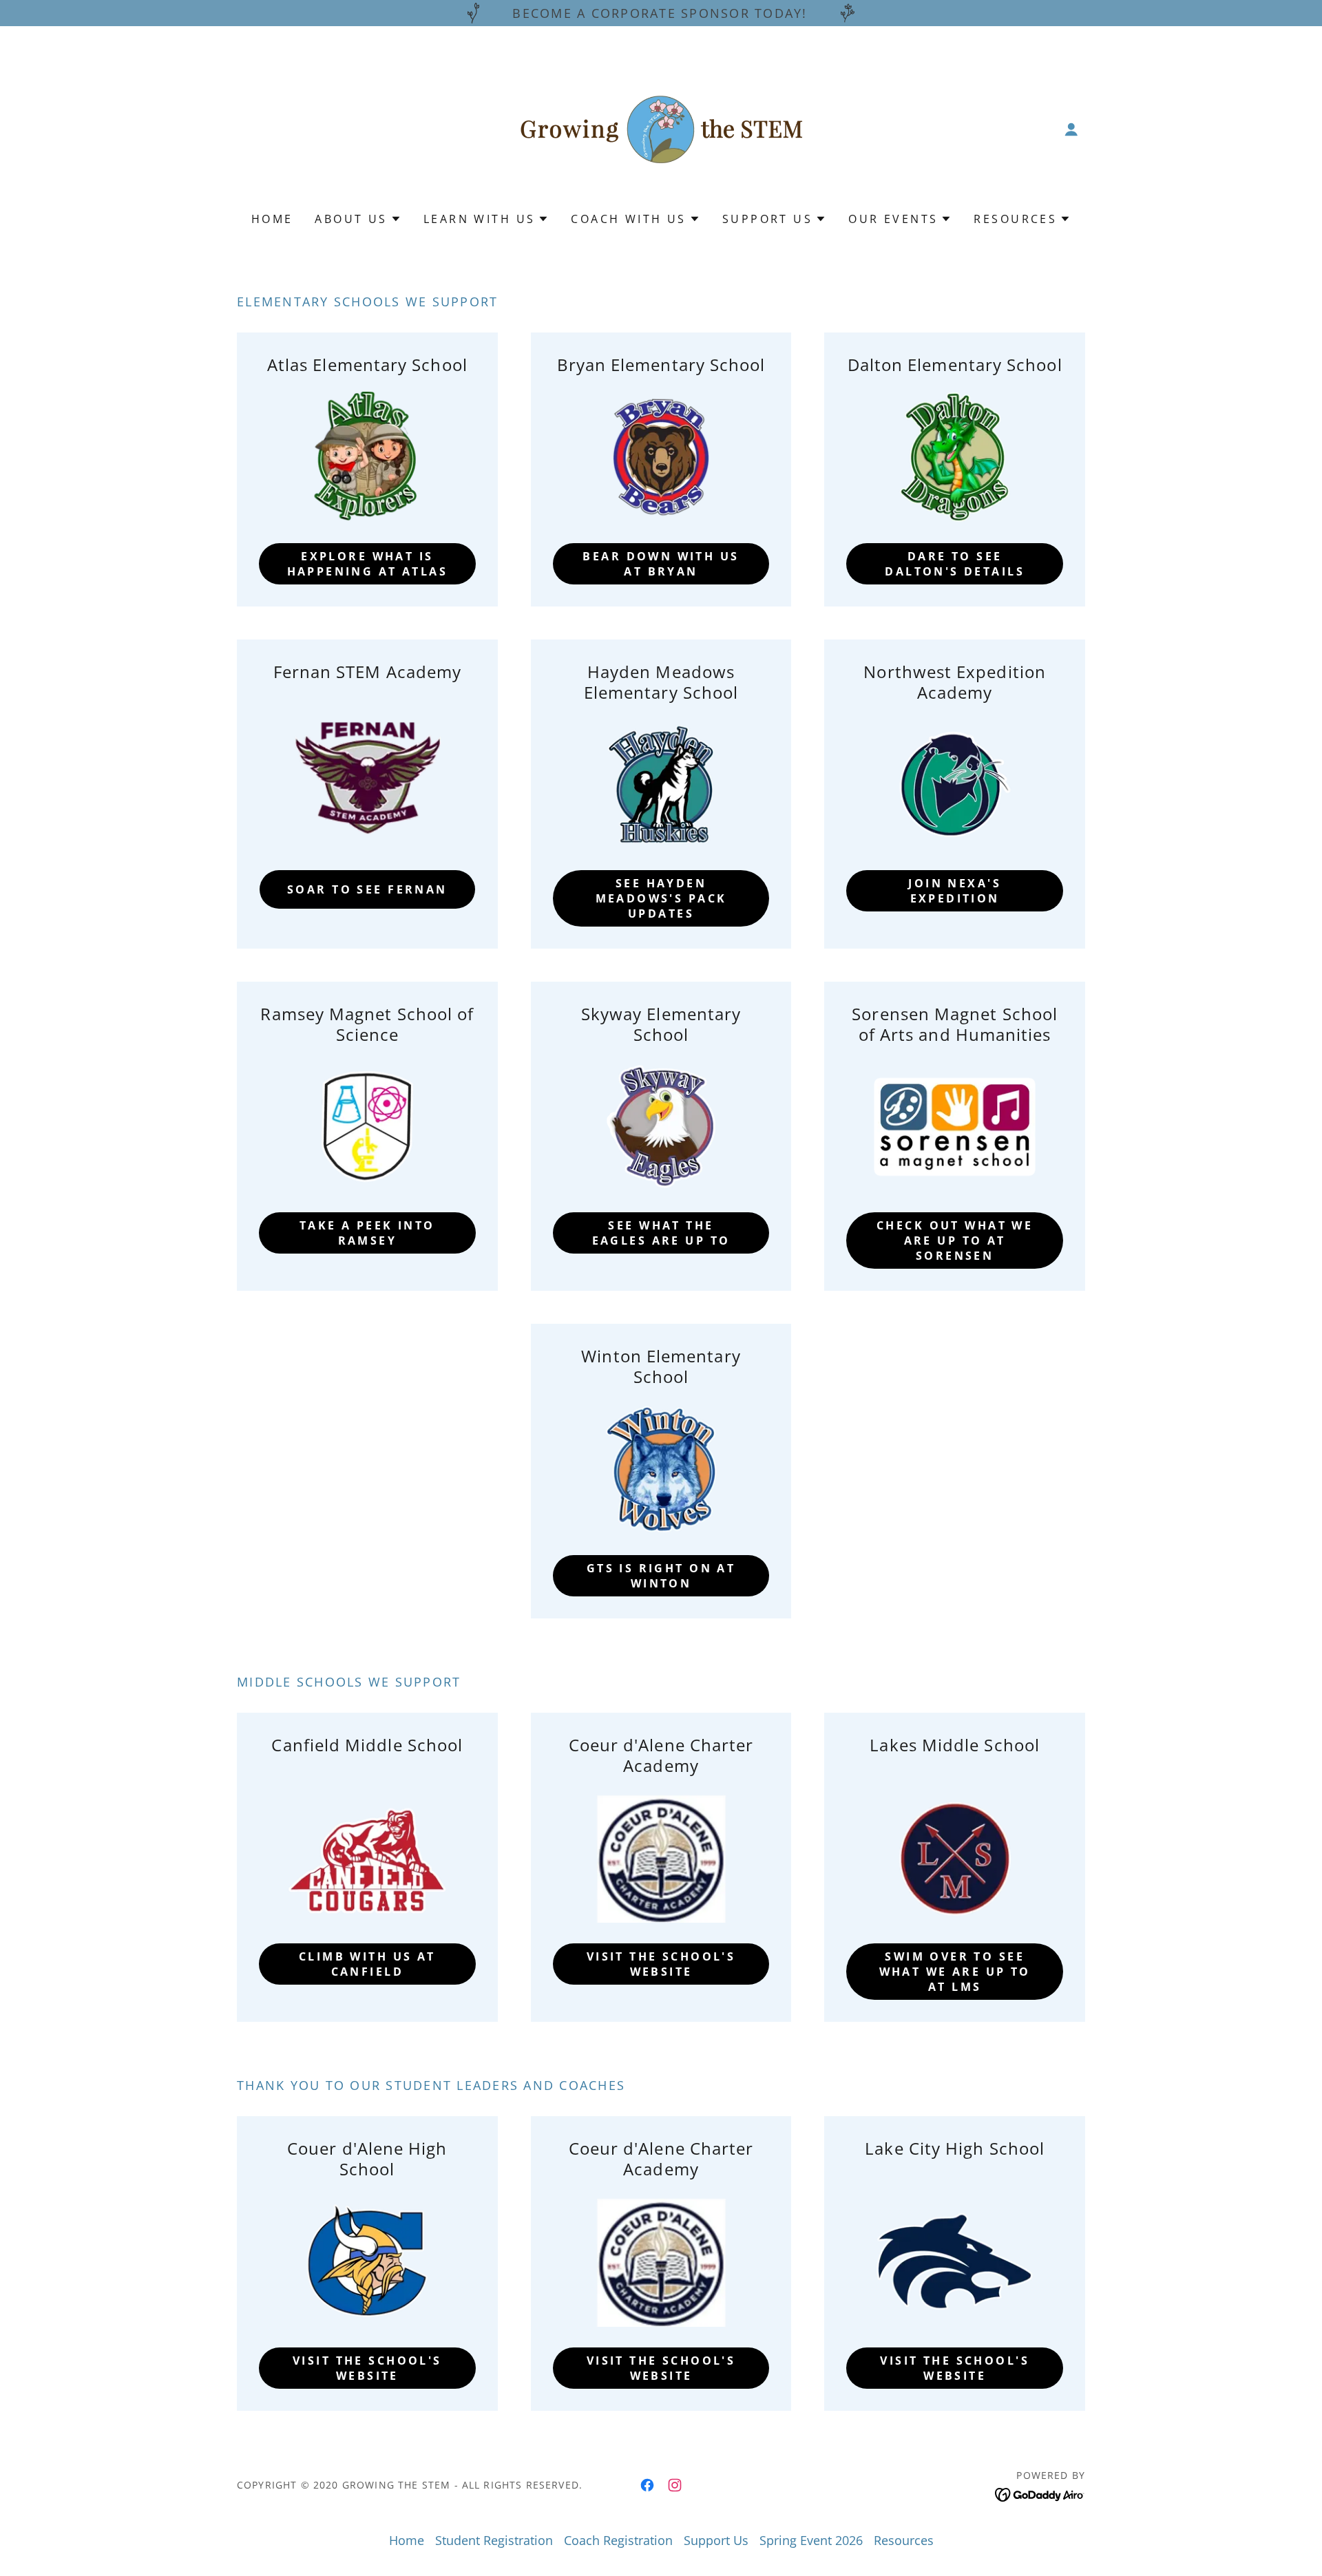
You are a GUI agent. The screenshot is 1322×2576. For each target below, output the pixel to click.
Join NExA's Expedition (955, 891)
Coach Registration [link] (618, 2540)
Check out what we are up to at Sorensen (955, 1241)
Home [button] (407, 2540)
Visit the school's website (661, 1964)
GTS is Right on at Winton (661, 1576)
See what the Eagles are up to (661, 1233)
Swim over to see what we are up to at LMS (955, 1972)
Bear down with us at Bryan (661, 564)
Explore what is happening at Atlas (368, 564)
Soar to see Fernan (367, 889)
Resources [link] (904, 2540)
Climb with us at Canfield (367, 1964)
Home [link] (272, 219)
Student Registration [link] (494, 2540)
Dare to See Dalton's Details (955, 564)
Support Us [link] (716, 2540)
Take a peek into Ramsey (367, 1233)
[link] (661, 128)
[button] (1071, 129)
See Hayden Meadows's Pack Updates (661, 898)
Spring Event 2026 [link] (811, 2540)
